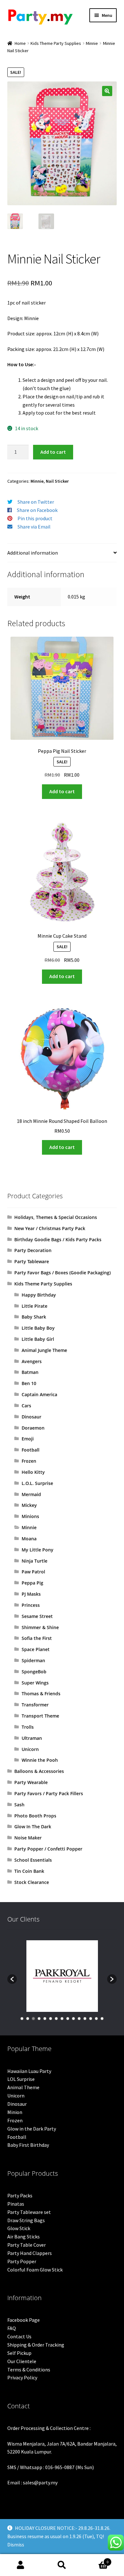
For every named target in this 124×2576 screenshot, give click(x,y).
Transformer (35, 1705)
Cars (26, 1406)
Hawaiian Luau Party (29, 2071)
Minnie (92, 43)
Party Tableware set (29, 2212)
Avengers (32, 1361)
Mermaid (31, 1494)
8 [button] (62, 2019)
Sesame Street (37, 1616)
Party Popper (22, 2261)
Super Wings (35, 1683)
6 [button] (51, 2019)
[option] (62, 1976)
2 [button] (28, 2019)
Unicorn (30, 1749)
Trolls (28, 1727)
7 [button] (56, 2019)
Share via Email (34, 527)
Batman (30, 1372)
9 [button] (68, 2019)
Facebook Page (24, 2320)
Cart (96, 2560)
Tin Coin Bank (29, 1871)
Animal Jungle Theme (44, 1350)
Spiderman (33, 1660)
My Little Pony (38, 1550)
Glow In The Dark (33, 1827)
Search (62, 2565)
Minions (30, 1516)
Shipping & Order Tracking (36, 2345)
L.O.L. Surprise (37, 1483)
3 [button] (33, 2019)
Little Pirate (34, 1306)
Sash (19, 1805)
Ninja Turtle (34, 1561)
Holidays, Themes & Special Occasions (56, 1217)
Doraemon (33, 1428)
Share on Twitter (36, 502)
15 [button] (102, 2019)
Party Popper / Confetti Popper (48, 1849)
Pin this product (35, 518)
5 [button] (45, 2019)
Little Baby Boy (38, 1328)
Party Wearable (31, 1782)
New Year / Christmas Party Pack (50, 1228)
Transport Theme (40, 1716)
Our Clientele (22, 2361)
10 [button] (73, 2019)
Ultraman (32, 1738)
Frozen (29, 1461)
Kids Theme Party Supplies (56, 43)
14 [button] (96, 2019)
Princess (31, 1605)
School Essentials (33, 1860)
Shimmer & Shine (40, 1627)
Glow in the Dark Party (32, 2129)
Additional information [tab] (33, 553)
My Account (21, 2565)
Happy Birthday (39, 1295)
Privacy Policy (22, 2377)
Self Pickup (19, 2353)
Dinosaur (31, 1417)
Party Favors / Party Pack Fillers (49, 1793)
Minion (15, 2112)
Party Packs (20, 2195)
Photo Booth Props (35, 1816)
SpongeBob (34, 1672)
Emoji (28, 1439)
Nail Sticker (57, 481)
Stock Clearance (32, 1882)
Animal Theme (23, 2087)
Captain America (39, 1394)
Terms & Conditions (29, 2369)
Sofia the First (37, 1638)
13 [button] (91, 2019)
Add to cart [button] (62, 791)
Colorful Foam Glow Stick (35, 2270)
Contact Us (19, 2336)
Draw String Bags (26, 2220)
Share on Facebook (37, 510)
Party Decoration (33, 1250)
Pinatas (16, 2204)
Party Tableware (32, 1261)
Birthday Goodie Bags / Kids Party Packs (58, 1239)
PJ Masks (31, 1594)
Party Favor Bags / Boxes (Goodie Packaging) (62, 1273)
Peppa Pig (32, 1583)
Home (20, 43)
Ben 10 (29, 1383)
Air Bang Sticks (24, 2236)
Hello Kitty (33, 1472)
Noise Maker (28, 1838)
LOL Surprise (21, 2079)
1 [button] (22, 2019)
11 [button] (79, 2019)
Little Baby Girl (38, 1339)
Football (31, 1450)
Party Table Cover (27, 2245)
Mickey (29, 1505)
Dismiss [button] (16, 2544)
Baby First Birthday (28, 2145)
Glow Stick (19, 2228)
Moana (29, 1539)
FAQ (12, 2328)
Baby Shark (34, 1317)
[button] (107, 91)
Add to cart (53, 452)
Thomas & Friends (41, 1694)
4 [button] (39, 2019)
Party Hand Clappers (30, 2253)
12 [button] (85, 2019)
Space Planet (36, 1649)
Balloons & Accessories (39, 1771)
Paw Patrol (33, 1572)
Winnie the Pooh (40, 1760)
